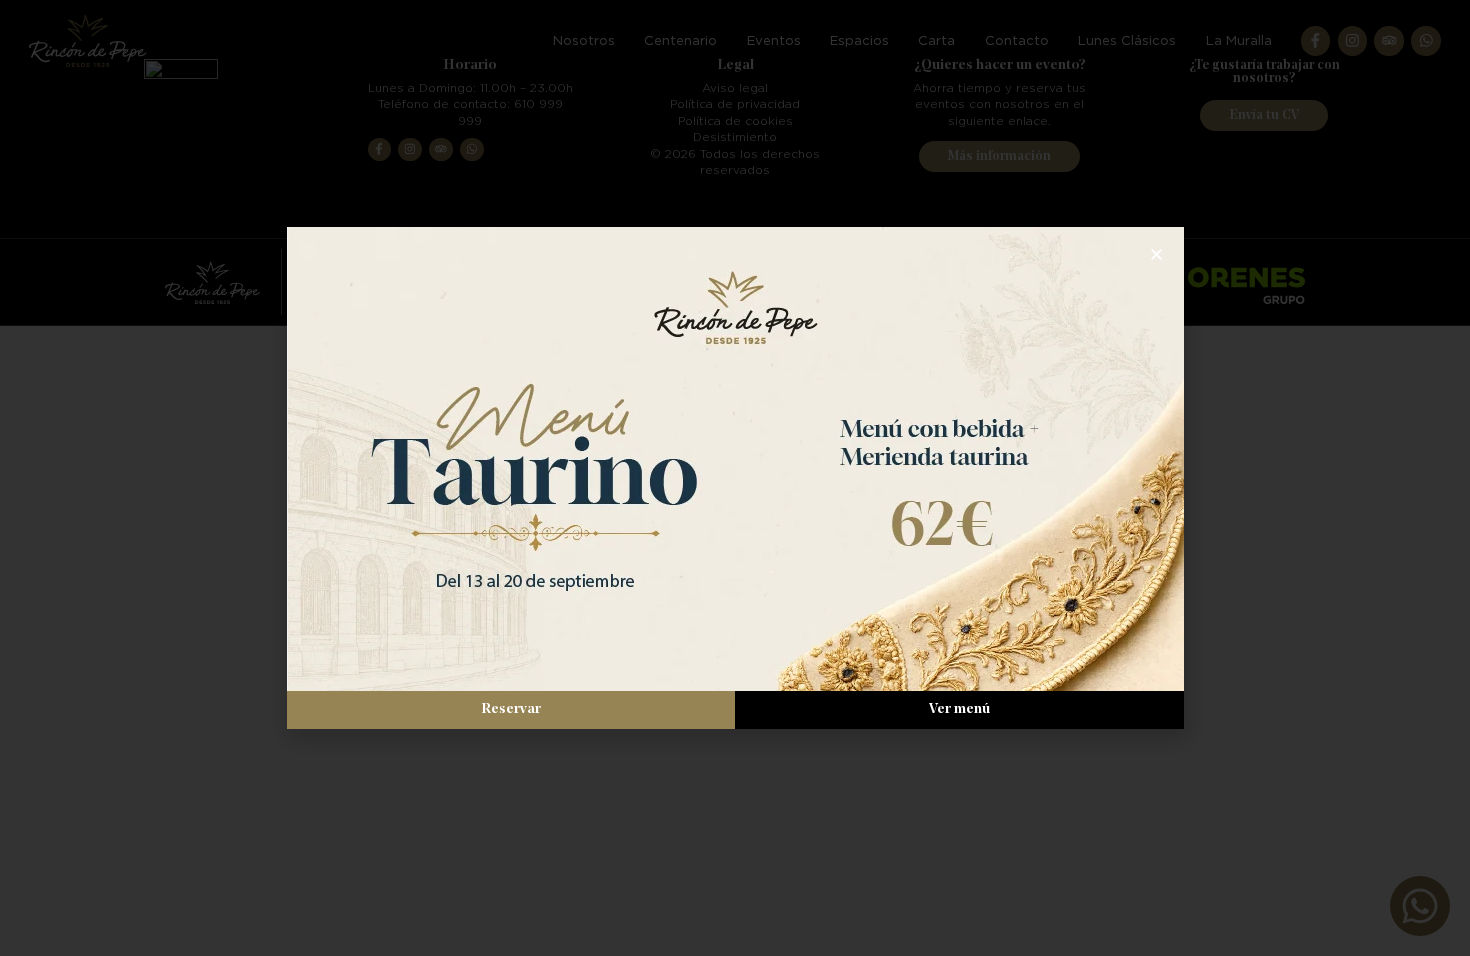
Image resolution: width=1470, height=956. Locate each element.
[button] (1156, 254)
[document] (735, 478)
